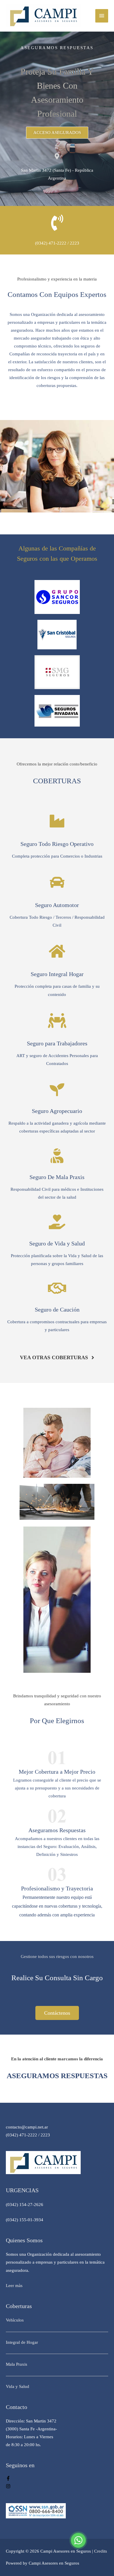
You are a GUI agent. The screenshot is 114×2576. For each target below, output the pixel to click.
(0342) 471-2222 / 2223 (57, 243)
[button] (57, 133)
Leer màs (14, 2286)
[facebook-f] (8, 2479)
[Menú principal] (102, 16)
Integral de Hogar (22, 2342)
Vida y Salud (18, 2386)
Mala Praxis (17, 2364)
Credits (101, 2551)
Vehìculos (15, 2320)
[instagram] (8, 2487)
